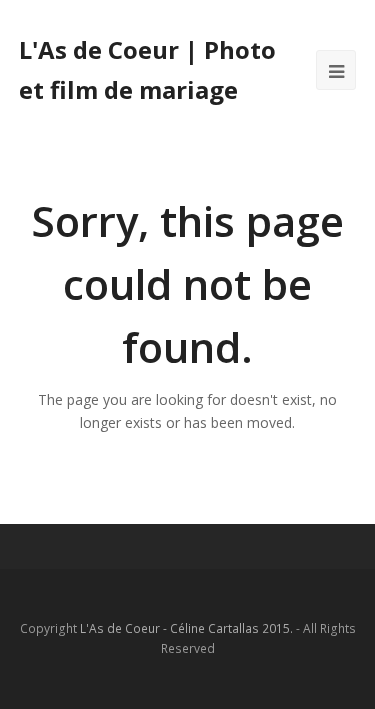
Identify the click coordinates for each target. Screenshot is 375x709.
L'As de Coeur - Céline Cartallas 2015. (186, 628)
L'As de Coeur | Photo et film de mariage (147, 69)
